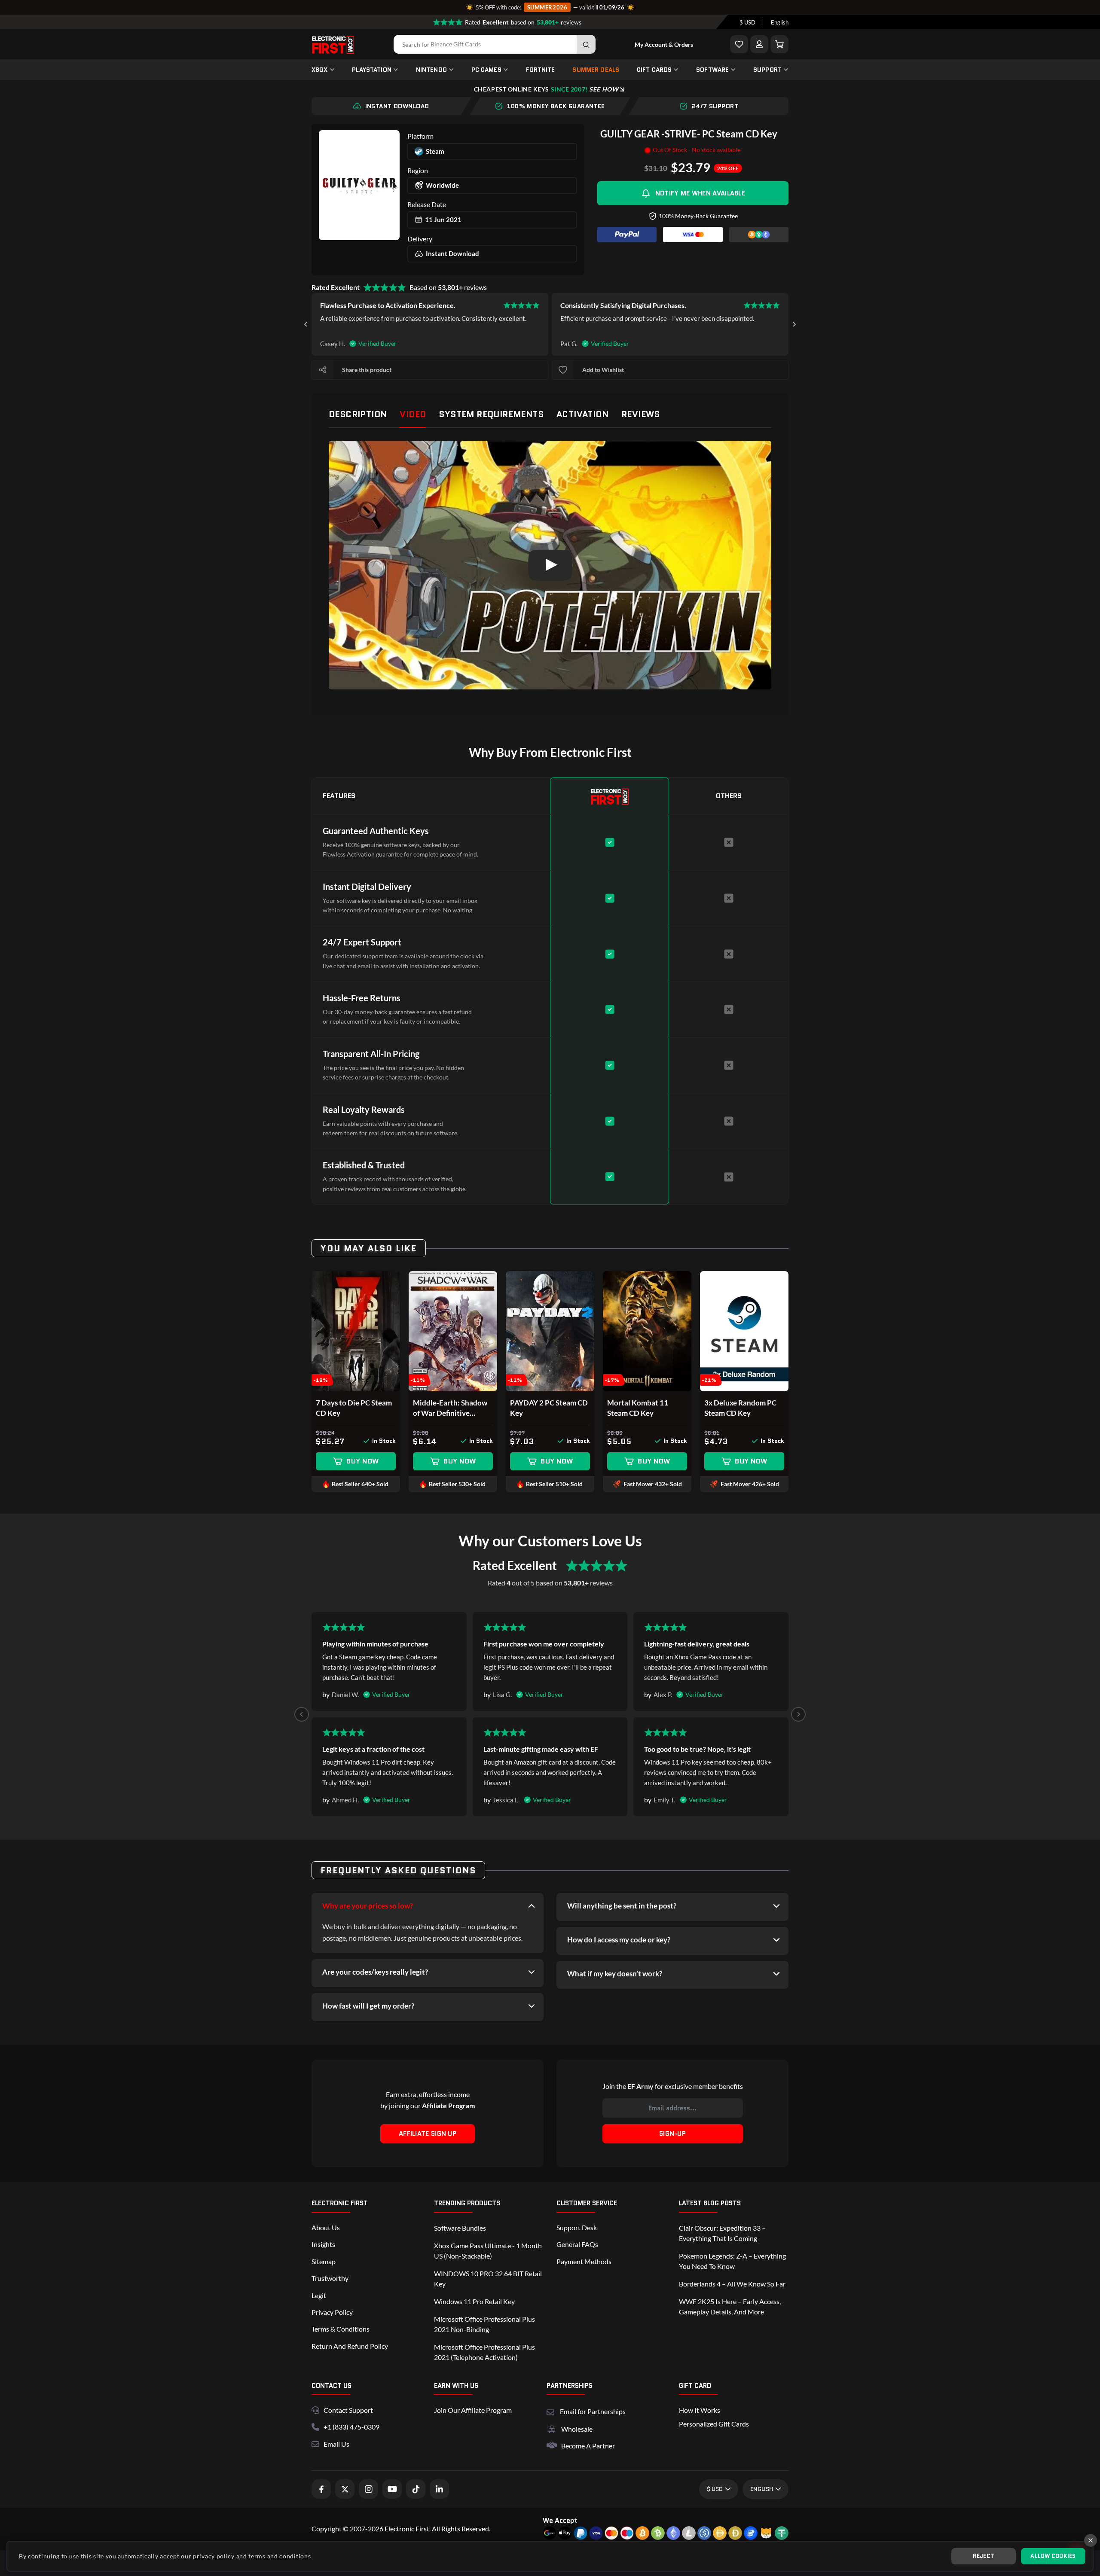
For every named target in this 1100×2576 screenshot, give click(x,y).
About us (326, 2227)
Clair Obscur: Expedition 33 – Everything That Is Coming (722, 2233)
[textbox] (747, 22)
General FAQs (577, 2244)
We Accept (560, 2520)
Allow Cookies (1053, 2556)
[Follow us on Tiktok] (416, 2489)
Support (767, 70)
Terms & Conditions (341, 2329)
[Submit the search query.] (586, 44)
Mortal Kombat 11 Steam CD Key (638, 1408)
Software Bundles (460, 2228)
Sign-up (672, 2134)
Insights (323, 2244)
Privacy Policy (332, 2312)
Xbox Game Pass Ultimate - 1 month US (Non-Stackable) (488, 2251)
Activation (582, 414)
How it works (700, 2410)
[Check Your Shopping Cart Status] (779, 44)
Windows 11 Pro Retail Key (474, 2301)
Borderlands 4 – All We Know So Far (732, 2284)
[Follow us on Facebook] (321, 2489)
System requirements (491, 414)
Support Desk (577, 2227)
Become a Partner (588, 2446)
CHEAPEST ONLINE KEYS (546, 89)
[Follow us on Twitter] (345, 2489)
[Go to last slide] (306, 324)
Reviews (641, 414)
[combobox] (747, 22)
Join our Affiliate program (473, 2410)
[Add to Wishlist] (739, 44)
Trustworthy (330, 2278)
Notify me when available (700, 193)
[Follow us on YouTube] (392, 2489)
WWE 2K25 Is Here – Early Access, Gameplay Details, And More (730, 2306)
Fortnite (541, 70)
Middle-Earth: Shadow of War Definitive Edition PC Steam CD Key (450, 1408)
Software (712, 70)
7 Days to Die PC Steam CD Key (354, 1408)
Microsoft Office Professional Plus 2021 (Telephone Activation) (484, 2352)
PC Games (486, 70)
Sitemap (324, 2261)
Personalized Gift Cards (714, 2424)
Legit (319, 2295)
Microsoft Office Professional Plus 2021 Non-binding (484, 2324)
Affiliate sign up (428, 2134)
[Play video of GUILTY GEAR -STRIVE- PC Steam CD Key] (550, 565)
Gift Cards (654, 70)
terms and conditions (280, 2556)
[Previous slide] (302, 1714)
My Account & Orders (664, 44)
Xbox (320, 70)
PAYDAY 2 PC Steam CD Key (549, 1408)
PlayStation (372, 70)
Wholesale (577, 2429)
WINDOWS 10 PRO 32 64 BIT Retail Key (488, 2279)
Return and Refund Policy (350, 2346)
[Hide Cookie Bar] (1091, 2540)
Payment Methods (584, 2261)
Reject (984, 2556)
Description (358, 414)
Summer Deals (596, 70)
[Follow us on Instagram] (368, 2489)
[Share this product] (323, 370)
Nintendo (431, 70)
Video (413, 414)
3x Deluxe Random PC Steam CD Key (740, 1408)
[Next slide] (794, 324)
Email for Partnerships (593, 2410)
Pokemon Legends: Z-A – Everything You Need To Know (732, 2261)
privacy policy (214, 2556)
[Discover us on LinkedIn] (439, 2489)
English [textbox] (780, 22)
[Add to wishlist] (563, 370)
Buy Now (362, 1461)
